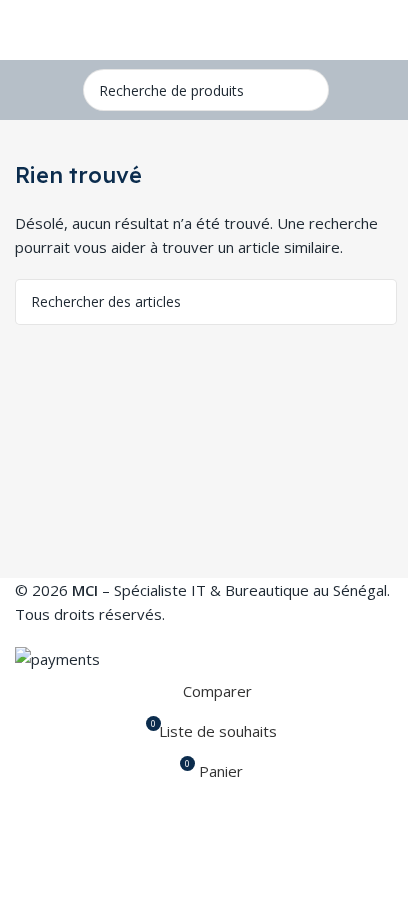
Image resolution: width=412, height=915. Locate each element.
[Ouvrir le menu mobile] (23, 30)
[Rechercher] (308, 90)
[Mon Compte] (389, 30)
